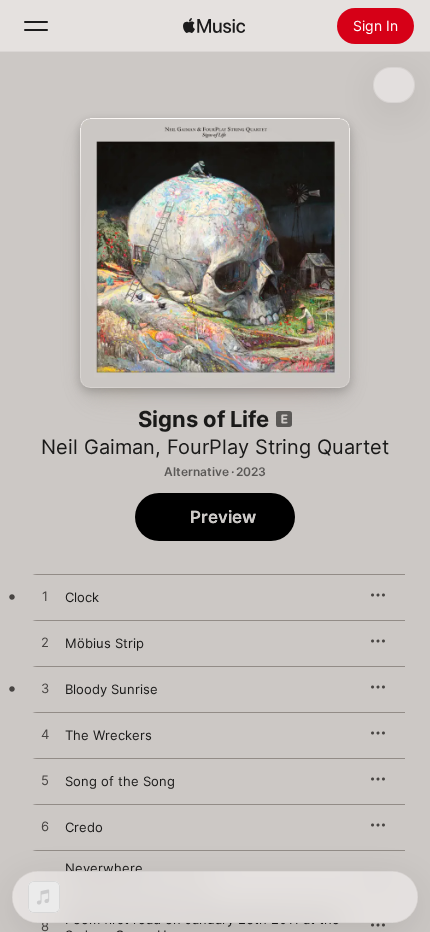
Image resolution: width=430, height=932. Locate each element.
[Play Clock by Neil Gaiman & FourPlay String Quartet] (45, 597)
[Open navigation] (36, 26)
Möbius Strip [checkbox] (104, 643)
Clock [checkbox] (82, 597)
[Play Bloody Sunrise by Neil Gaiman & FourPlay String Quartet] (45, 689)
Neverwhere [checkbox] (104, 868)
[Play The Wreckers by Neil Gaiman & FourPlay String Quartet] (45, 735)
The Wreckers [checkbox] (108, 735)
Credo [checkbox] (84, 827)
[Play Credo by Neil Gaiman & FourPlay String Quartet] (45, 827)
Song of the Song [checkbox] (120, 781)
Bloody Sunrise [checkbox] (111, 689)
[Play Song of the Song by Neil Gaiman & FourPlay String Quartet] (45, 781)
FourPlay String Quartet (278, 447)
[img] (214, 26)
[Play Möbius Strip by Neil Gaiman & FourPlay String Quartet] (45, 643)
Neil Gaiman (98, 447)
